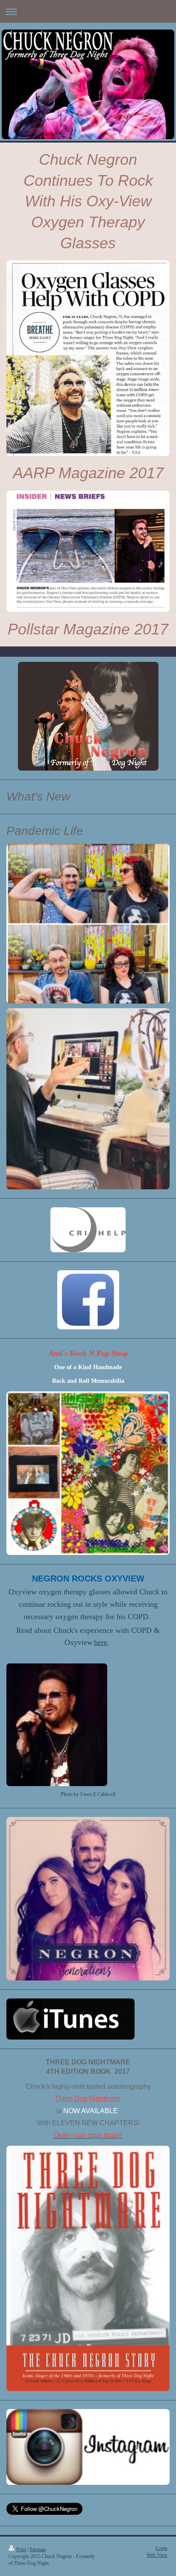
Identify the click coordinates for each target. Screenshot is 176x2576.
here (101, 1642)
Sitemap (38, 2550)
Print (21, 2550)
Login (161, 2548)
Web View (157, 2555)
